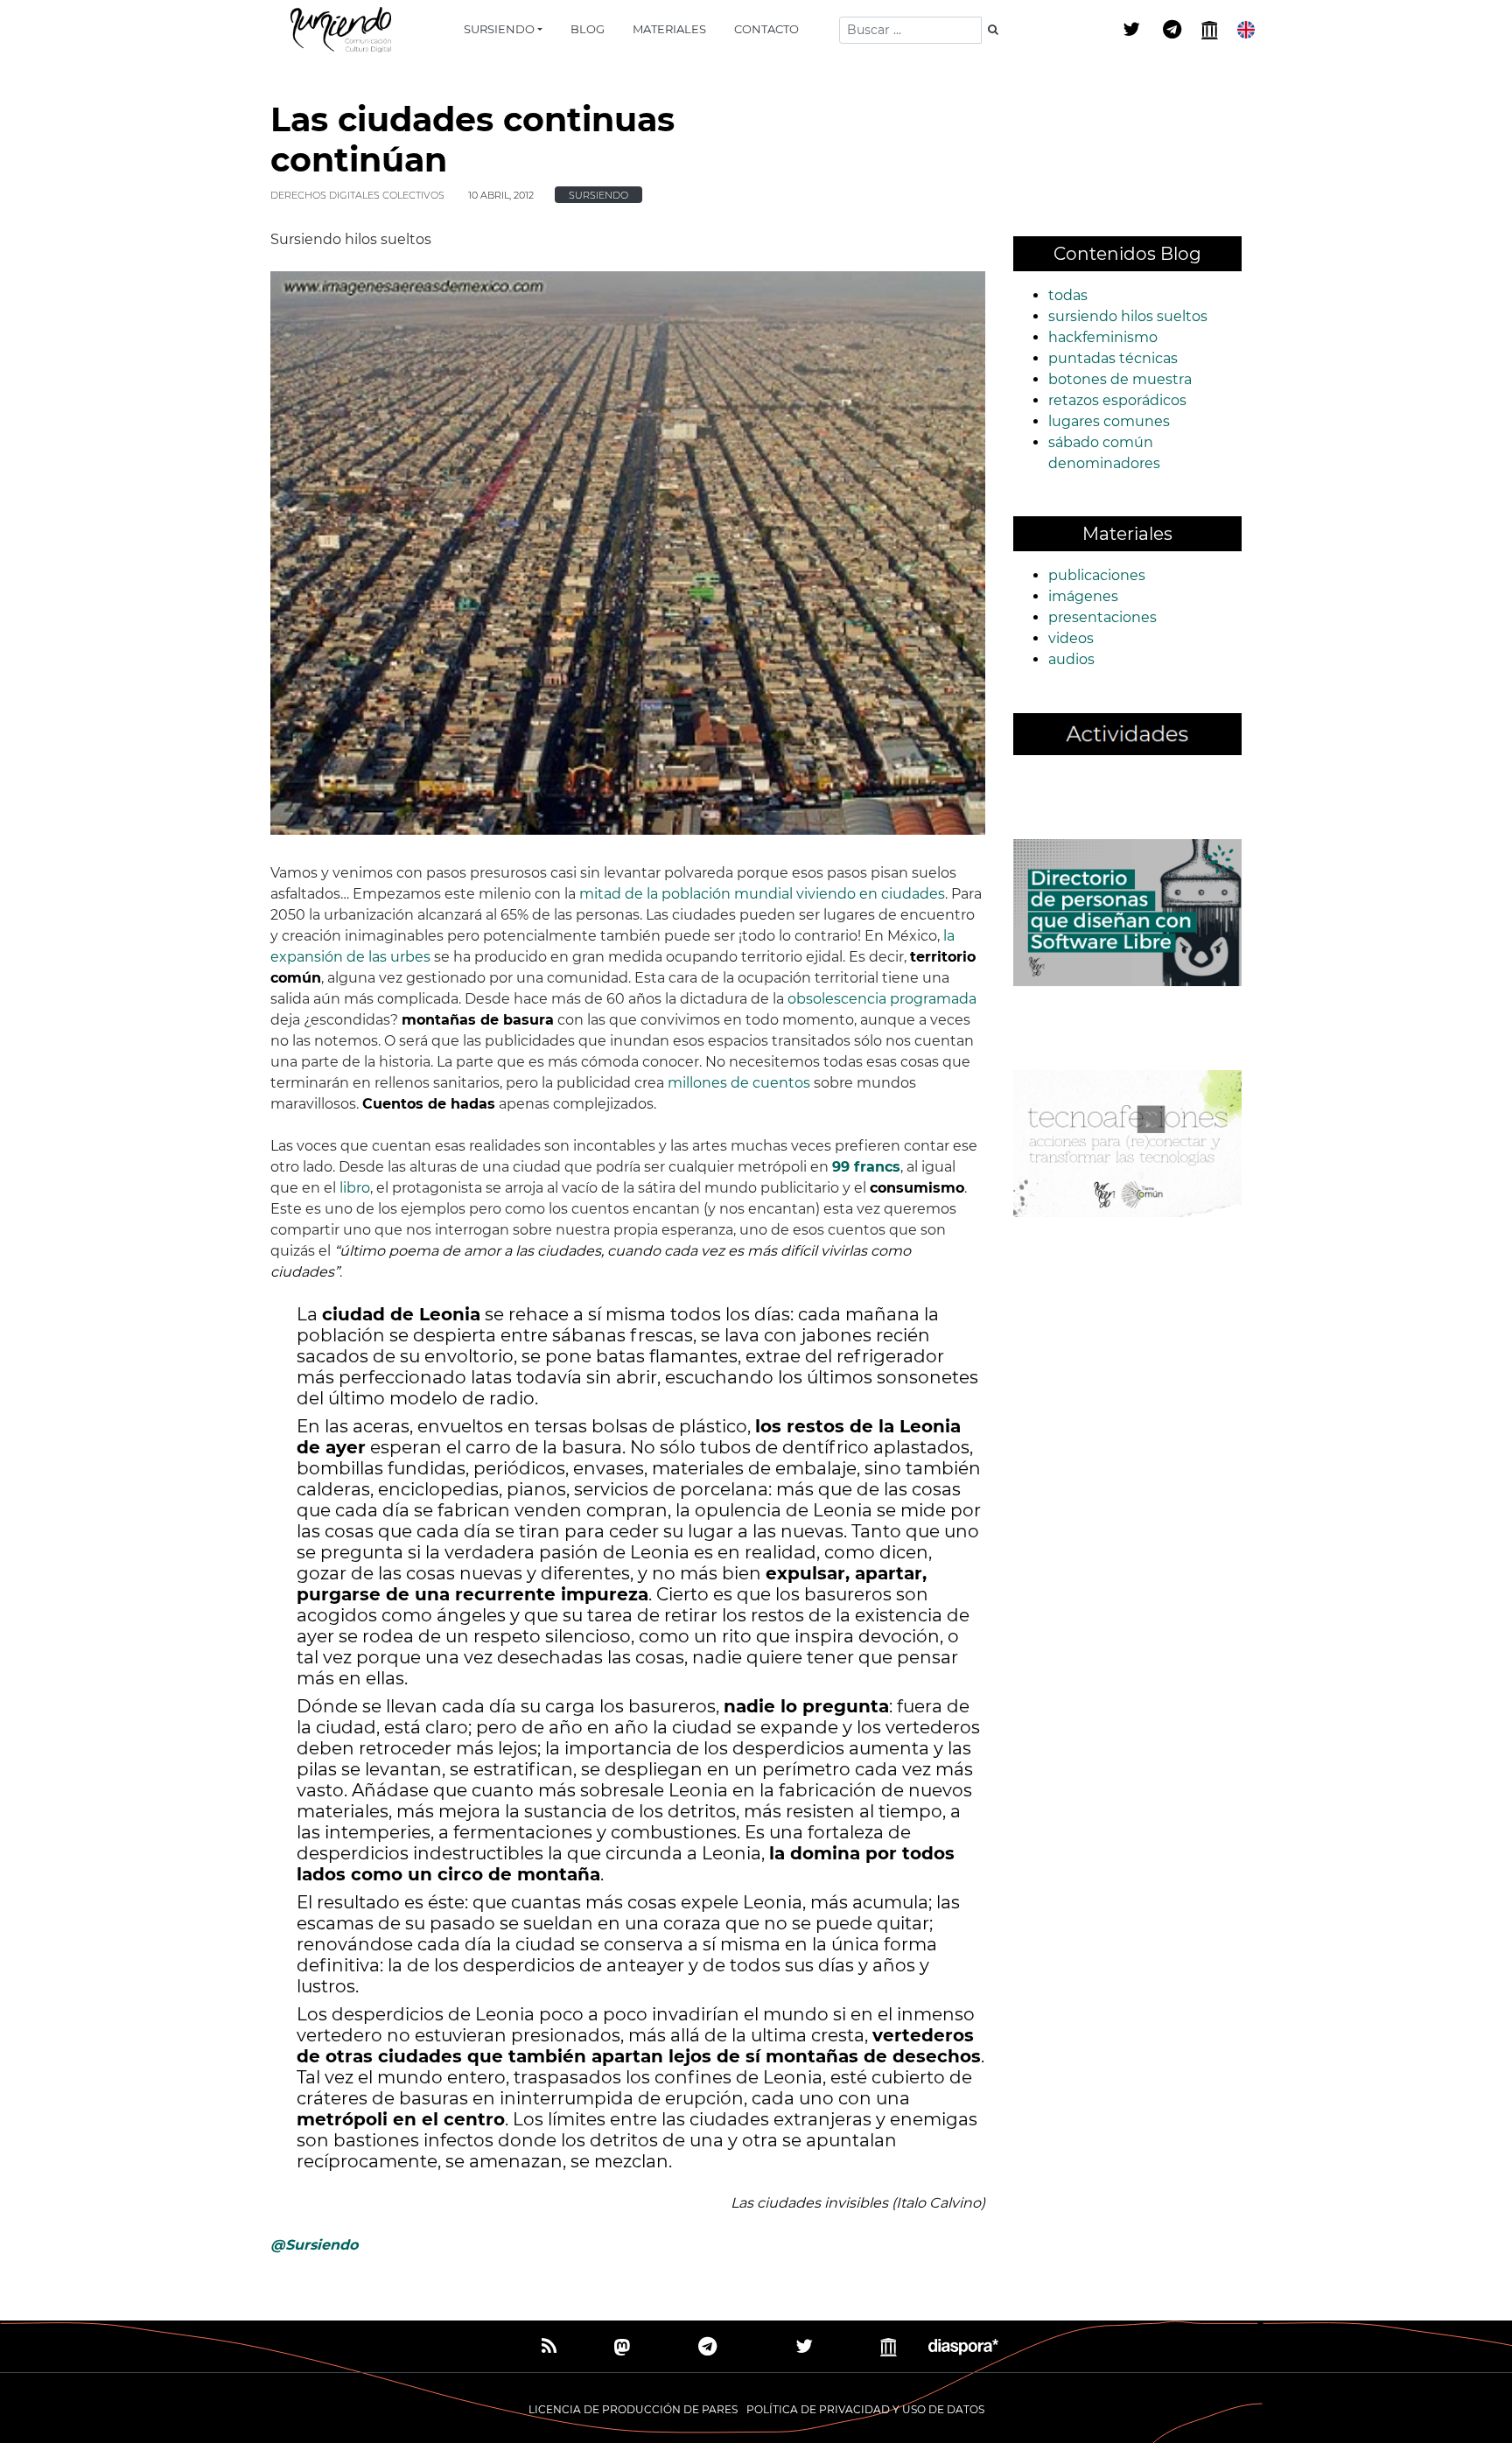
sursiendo (499, 29)
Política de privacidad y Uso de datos (865, 2409)
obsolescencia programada (882, 999)
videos (1071, 638)
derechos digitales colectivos (357, 195)
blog (588, 29)
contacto (766, 29)
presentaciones (1102, 617)
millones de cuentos (739, 1083)
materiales (669, 29)
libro (355, 1188)
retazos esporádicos (1117, 400)
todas (1068, 295)
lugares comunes (1109, 421)
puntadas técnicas (1113, 358)
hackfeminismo (1103, 337)
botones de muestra (1120, 379)
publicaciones (1097, 575)
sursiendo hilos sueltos (1128, 316)
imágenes (1083, 596)
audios (1071, 659)
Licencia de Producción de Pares (633, 2409)
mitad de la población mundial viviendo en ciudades (762, 894)
